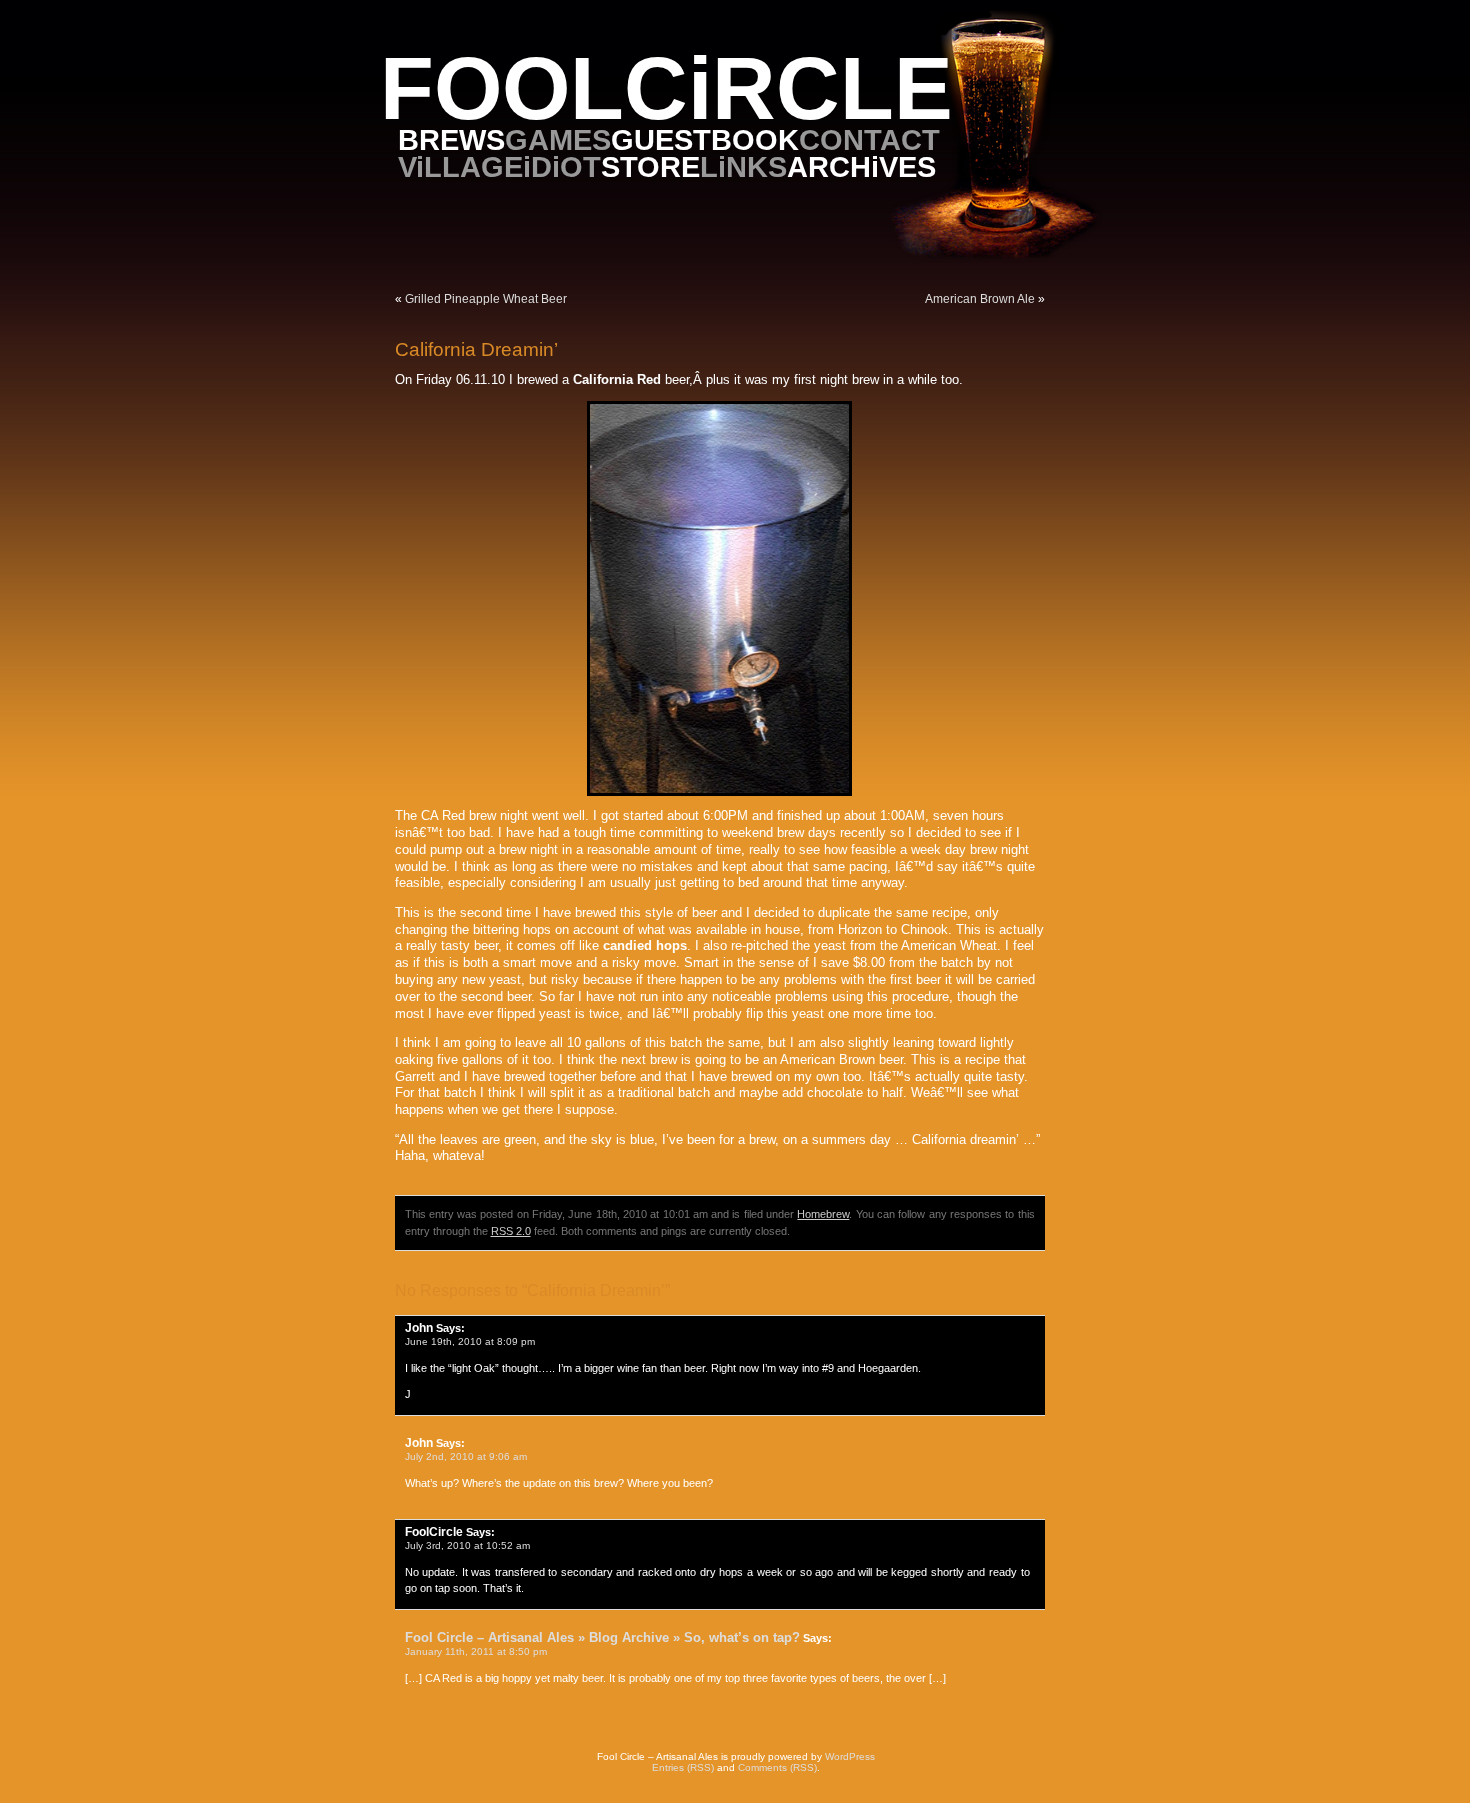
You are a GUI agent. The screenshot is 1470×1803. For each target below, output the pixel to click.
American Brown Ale (980, 299)
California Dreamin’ (476, 349)
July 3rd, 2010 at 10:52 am (467, 1545)
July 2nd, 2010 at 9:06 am (466, 1456)
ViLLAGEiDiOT (499, 166)
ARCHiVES (861, 166)
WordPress (850, 1756)
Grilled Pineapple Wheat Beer (486, 299)
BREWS (451, 139)
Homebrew (823, 1214)
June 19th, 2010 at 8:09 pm (470, 1341)
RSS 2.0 (511, 1231)
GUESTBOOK (705, 139)
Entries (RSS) (683, 1767)
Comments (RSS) (777, 1767)
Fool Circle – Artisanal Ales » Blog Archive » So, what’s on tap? (602, 1637)
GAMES (558, 139)
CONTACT (869, 139)
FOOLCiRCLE (666, 88)
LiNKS (743, 166)
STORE (650, 166)
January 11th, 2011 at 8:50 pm (476, 1651)
